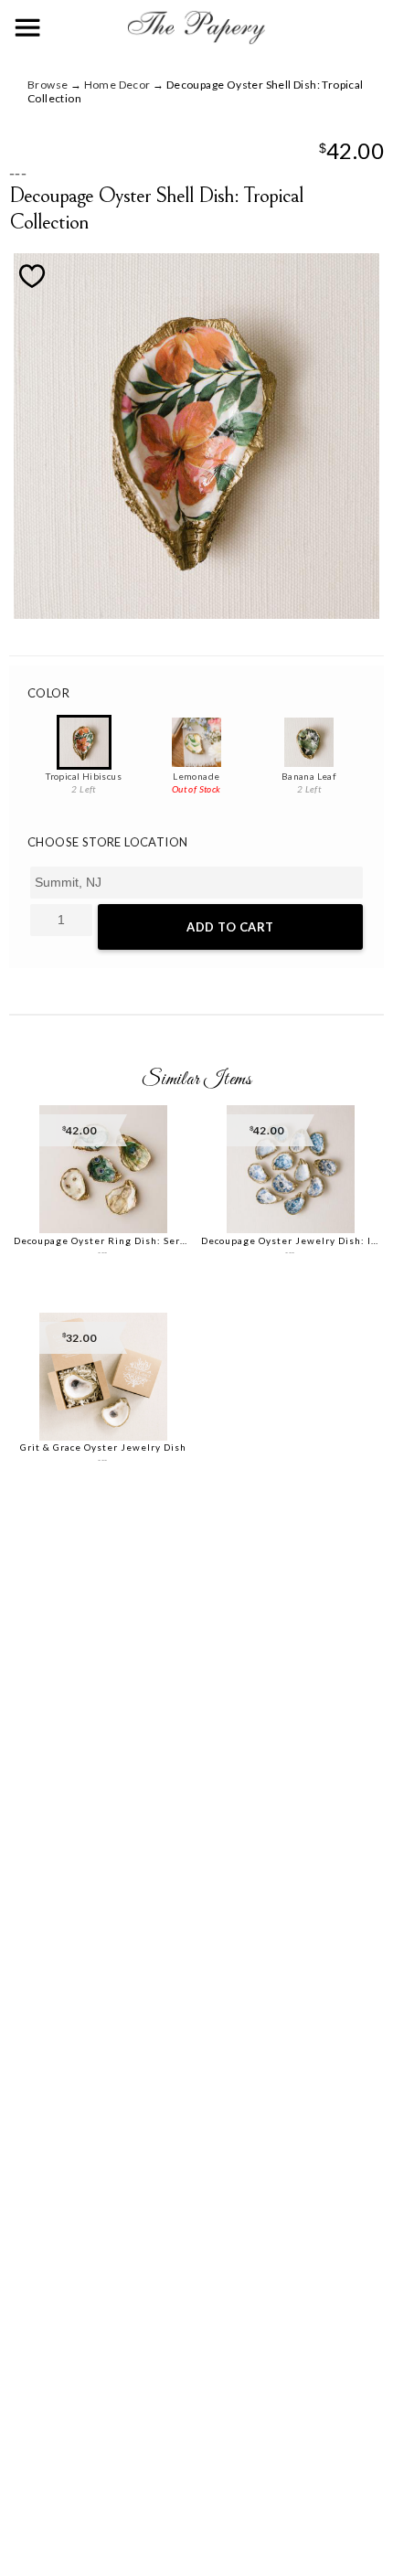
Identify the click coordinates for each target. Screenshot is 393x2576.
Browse (48, 85)
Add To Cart (230, 927)
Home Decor (117, 85)
